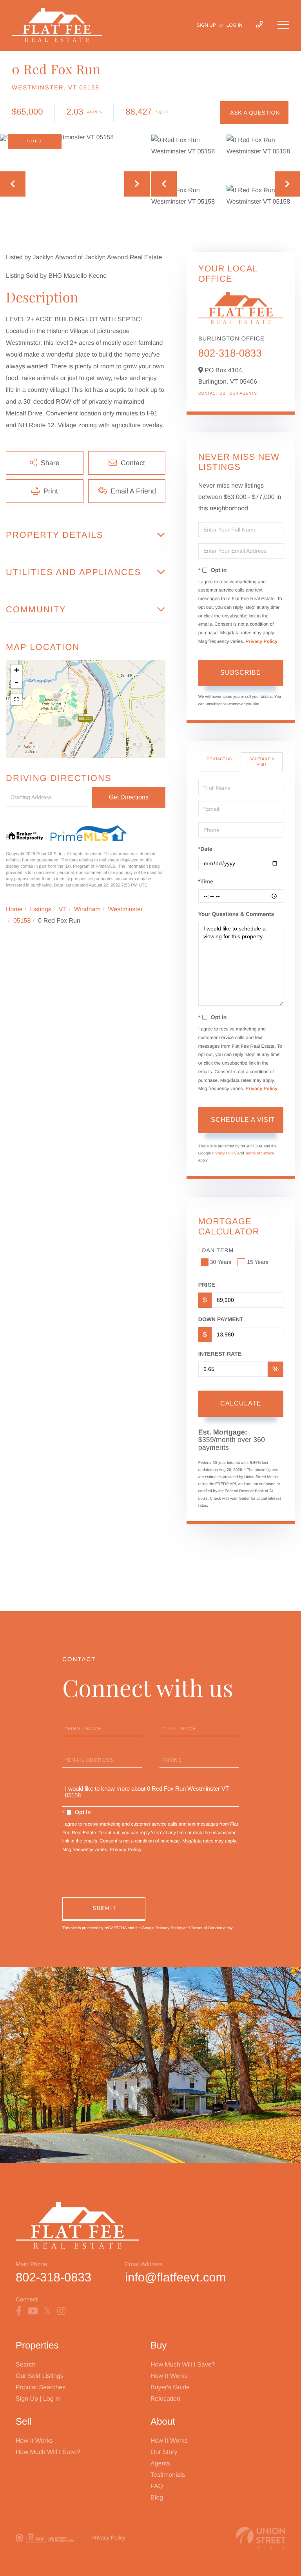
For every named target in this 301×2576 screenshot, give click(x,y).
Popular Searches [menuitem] (41, 2388)
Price (207, 1285)
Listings (41, 909)
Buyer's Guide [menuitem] (170, 2388)
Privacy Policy (262, 641)
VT (63, 909)
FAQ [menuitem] (157, 2486)
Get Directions (129, 797)
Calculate (241, 1403)
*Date (205, 849)
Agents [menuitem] (160, 2464)
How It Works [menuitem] (169, 2376)
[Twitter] (48, 2311)
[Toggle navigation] (283, 25)
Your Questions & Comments (236, 914)
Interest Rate (220, 1354)
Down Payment (221, 1319)
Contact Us (212, 394)
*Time (206, 881)
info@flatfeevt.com (175, 2277)
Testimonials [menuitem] (168, 2475)
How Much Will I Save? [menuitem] (183, 2365)
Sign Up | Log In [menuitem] (38, 2399)
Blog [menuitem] (157, 2498)
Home (14, 909)
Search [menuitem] (26, 2365)
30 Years (221, 1262)
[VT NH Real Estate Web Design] (261, 2538)
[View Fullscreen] (16, 699)
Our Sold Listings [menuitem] (40, 2376)
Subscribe (241, 673)
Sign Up (206, 25)
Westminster (126, 909)
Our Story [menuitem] (164, 2452)
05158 (22, 921)
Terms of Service (259, 1153)
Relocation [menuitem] (165, 2399)
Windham (87, 909)
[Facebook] (19, 2311)
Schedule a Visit (262, 762)
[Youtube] (33, 2311)
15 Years (258, 1262)
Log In (235, 25)
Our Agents (243, 394)
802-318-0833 (230, 353)
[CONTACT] (254, 113)
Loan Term (216, 1250)
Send (104, 1909)
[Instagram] (61, 2311)
